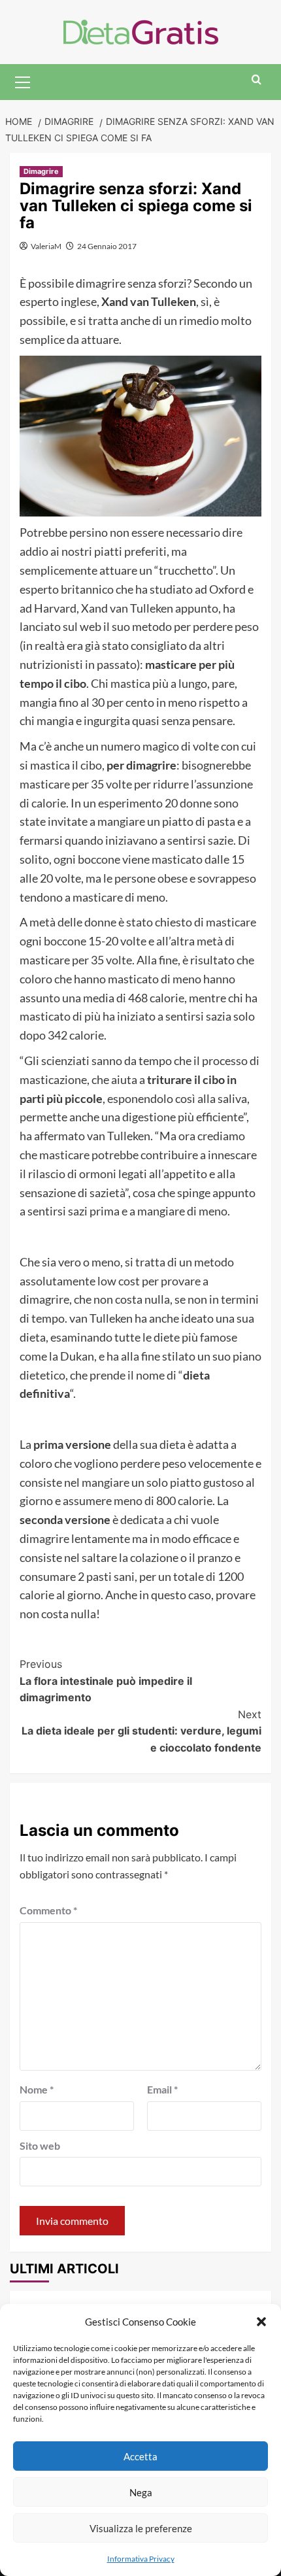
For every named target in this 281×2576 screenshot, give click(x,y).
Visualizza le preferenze (141, 2528)
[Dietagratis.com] (141, 30)
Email (162, 2089)
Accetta (140, 2456)
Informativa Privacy (141, 2559)
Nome (37, 2089)
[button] (261, 2322)
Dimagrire (41, 171)
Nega (141, 2492)
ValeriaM (46, 246)
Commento (48, 1910)
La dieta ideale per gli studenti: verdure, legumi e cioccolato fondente (141, 1731)
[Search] (256, 80)
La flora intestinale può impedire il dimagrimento (106, 1681)
